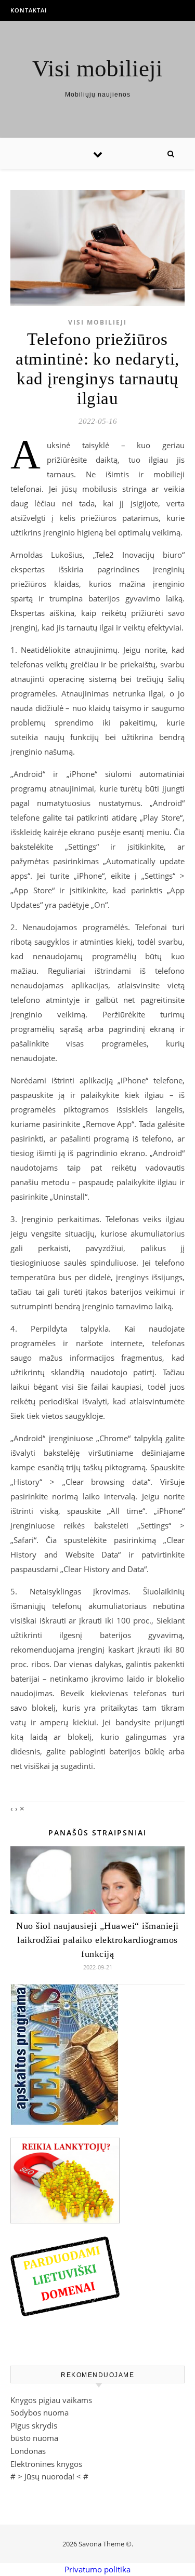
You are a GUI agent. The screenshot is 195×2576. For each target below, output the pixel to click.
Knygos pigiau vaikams (51, 2400)
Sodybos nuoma (40, 2412)
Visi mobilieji (97, 69)
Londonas (28, 2451)
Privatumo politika (97, 2569)
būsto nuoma (34, 2438)
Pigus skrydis (34, 2425)
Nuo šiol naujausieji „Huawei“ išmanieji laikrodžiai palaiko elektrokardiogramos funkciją (97, 1940)
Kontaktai (29, 10)
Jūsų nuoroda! (49, 2476)
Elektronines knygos (46, 2464)
